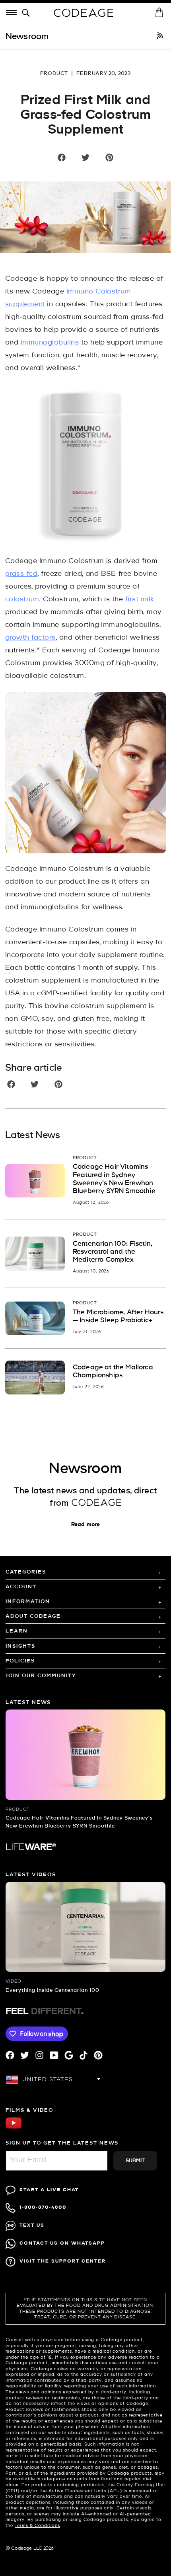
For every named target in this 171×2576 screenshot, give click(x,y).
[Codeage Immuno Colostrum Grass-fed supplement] (85, 465)
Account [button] (21, 1587)
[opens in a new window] (160, 37)
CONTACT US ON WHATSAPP (62, 2243)
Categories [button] (26, 1572)
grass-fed (21, 574)
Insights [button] (20, 1646)
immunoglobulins (50, 343)
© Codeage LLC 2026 (30, 2548)
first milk (140, 600)
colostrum (22, 600)
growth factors (30, 638)
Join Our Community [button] (41, 1676)
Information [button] (28, 1602)
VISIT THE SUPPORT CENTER (63, 2261)
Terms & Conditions (37, 2526)
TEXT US (32, 2225)
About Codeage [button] (33, 1616)
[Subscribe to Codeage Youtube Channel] (14, 2128)
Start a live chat (49, 2190)
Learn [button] (17, 1631)
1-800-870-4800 (43, 2207)
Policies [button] (20, 1661)
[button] (27, 13)
